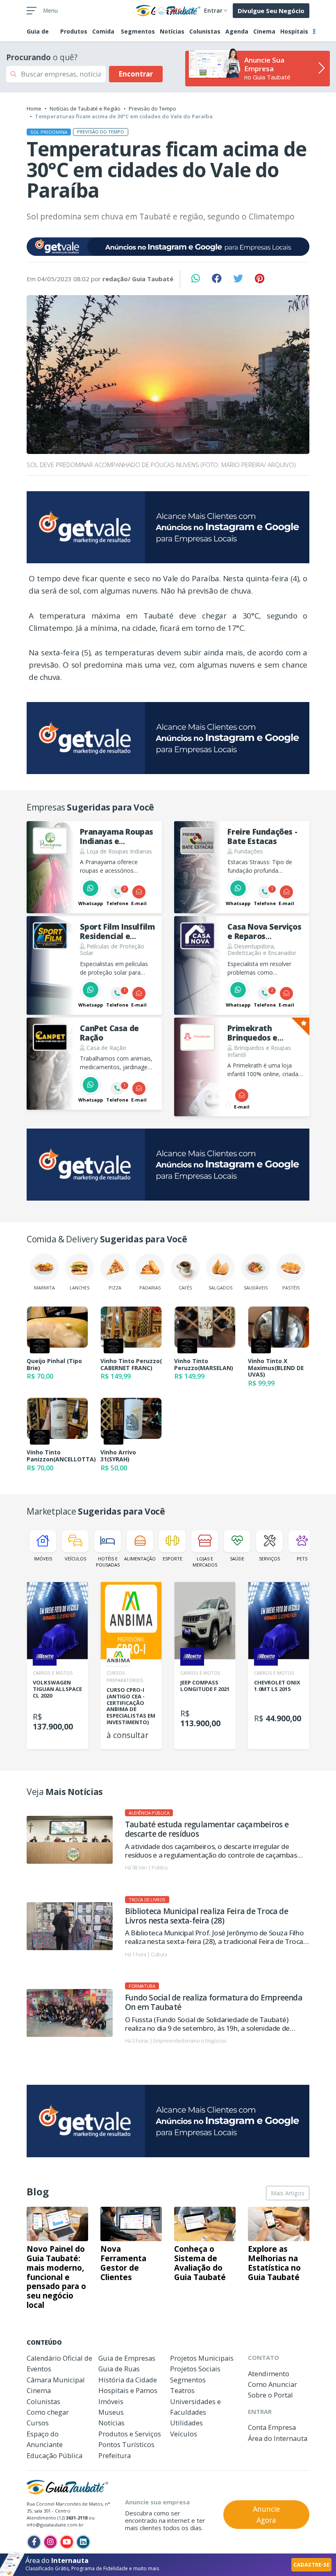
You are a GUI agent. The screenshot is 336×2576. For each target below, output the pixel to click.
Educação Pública (54, 2455)
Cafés (185, 1288)
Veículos (75, 1559)
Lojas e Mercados (205, 1562)
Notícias (172, 31)
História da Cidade (128, 2380)
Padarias (150, 1288)
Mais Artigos (288, 2193)
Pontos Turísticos (126, 2444)
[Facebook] (34, 2542)
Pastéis (291, 1288)
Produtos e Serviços (130, 2434)
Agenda (237, 31)
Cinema (264, 31)
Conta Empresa (272, 2427)
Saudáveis (256, 1288)
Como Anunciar (272, 2384)
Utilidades (186, 2423)
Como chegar (48, 2412)
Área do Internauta (278, 2438)
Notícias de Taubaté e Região (85, 108)
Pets (302, 1559)
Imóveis (43, 1559)
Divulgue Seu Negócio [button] (271, 11)
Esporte (173, 1559)
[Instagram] (50, 2542)
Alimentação (140, 1559)
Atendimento (269, 2374)
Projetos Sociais (195, 2369)
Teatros (182, 2390)
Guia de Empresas (127, 2358)
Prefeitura (115, 2455)
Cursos (38, 2423)
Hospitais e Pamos (128, 2390)
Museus (111, 2412)
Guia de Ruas (119, 2369)
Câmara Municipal (56, 2380)
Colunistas (205, 31)
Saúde (237, 1559)
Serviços (269, 1559)
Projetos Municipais (202, 2358)
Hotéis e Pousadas (108, 1562)
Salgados (220, 1288)
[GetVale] (168, 247)
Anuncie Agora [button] (266, 2514)
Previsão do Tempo (152, 108)
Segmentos (138, 31)
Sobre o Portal (270, 2395)
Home (34, 108)
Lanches (79, 1288)
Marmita (44, 1288)
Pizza (115, 1288)
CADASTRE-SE (311, 2565)
